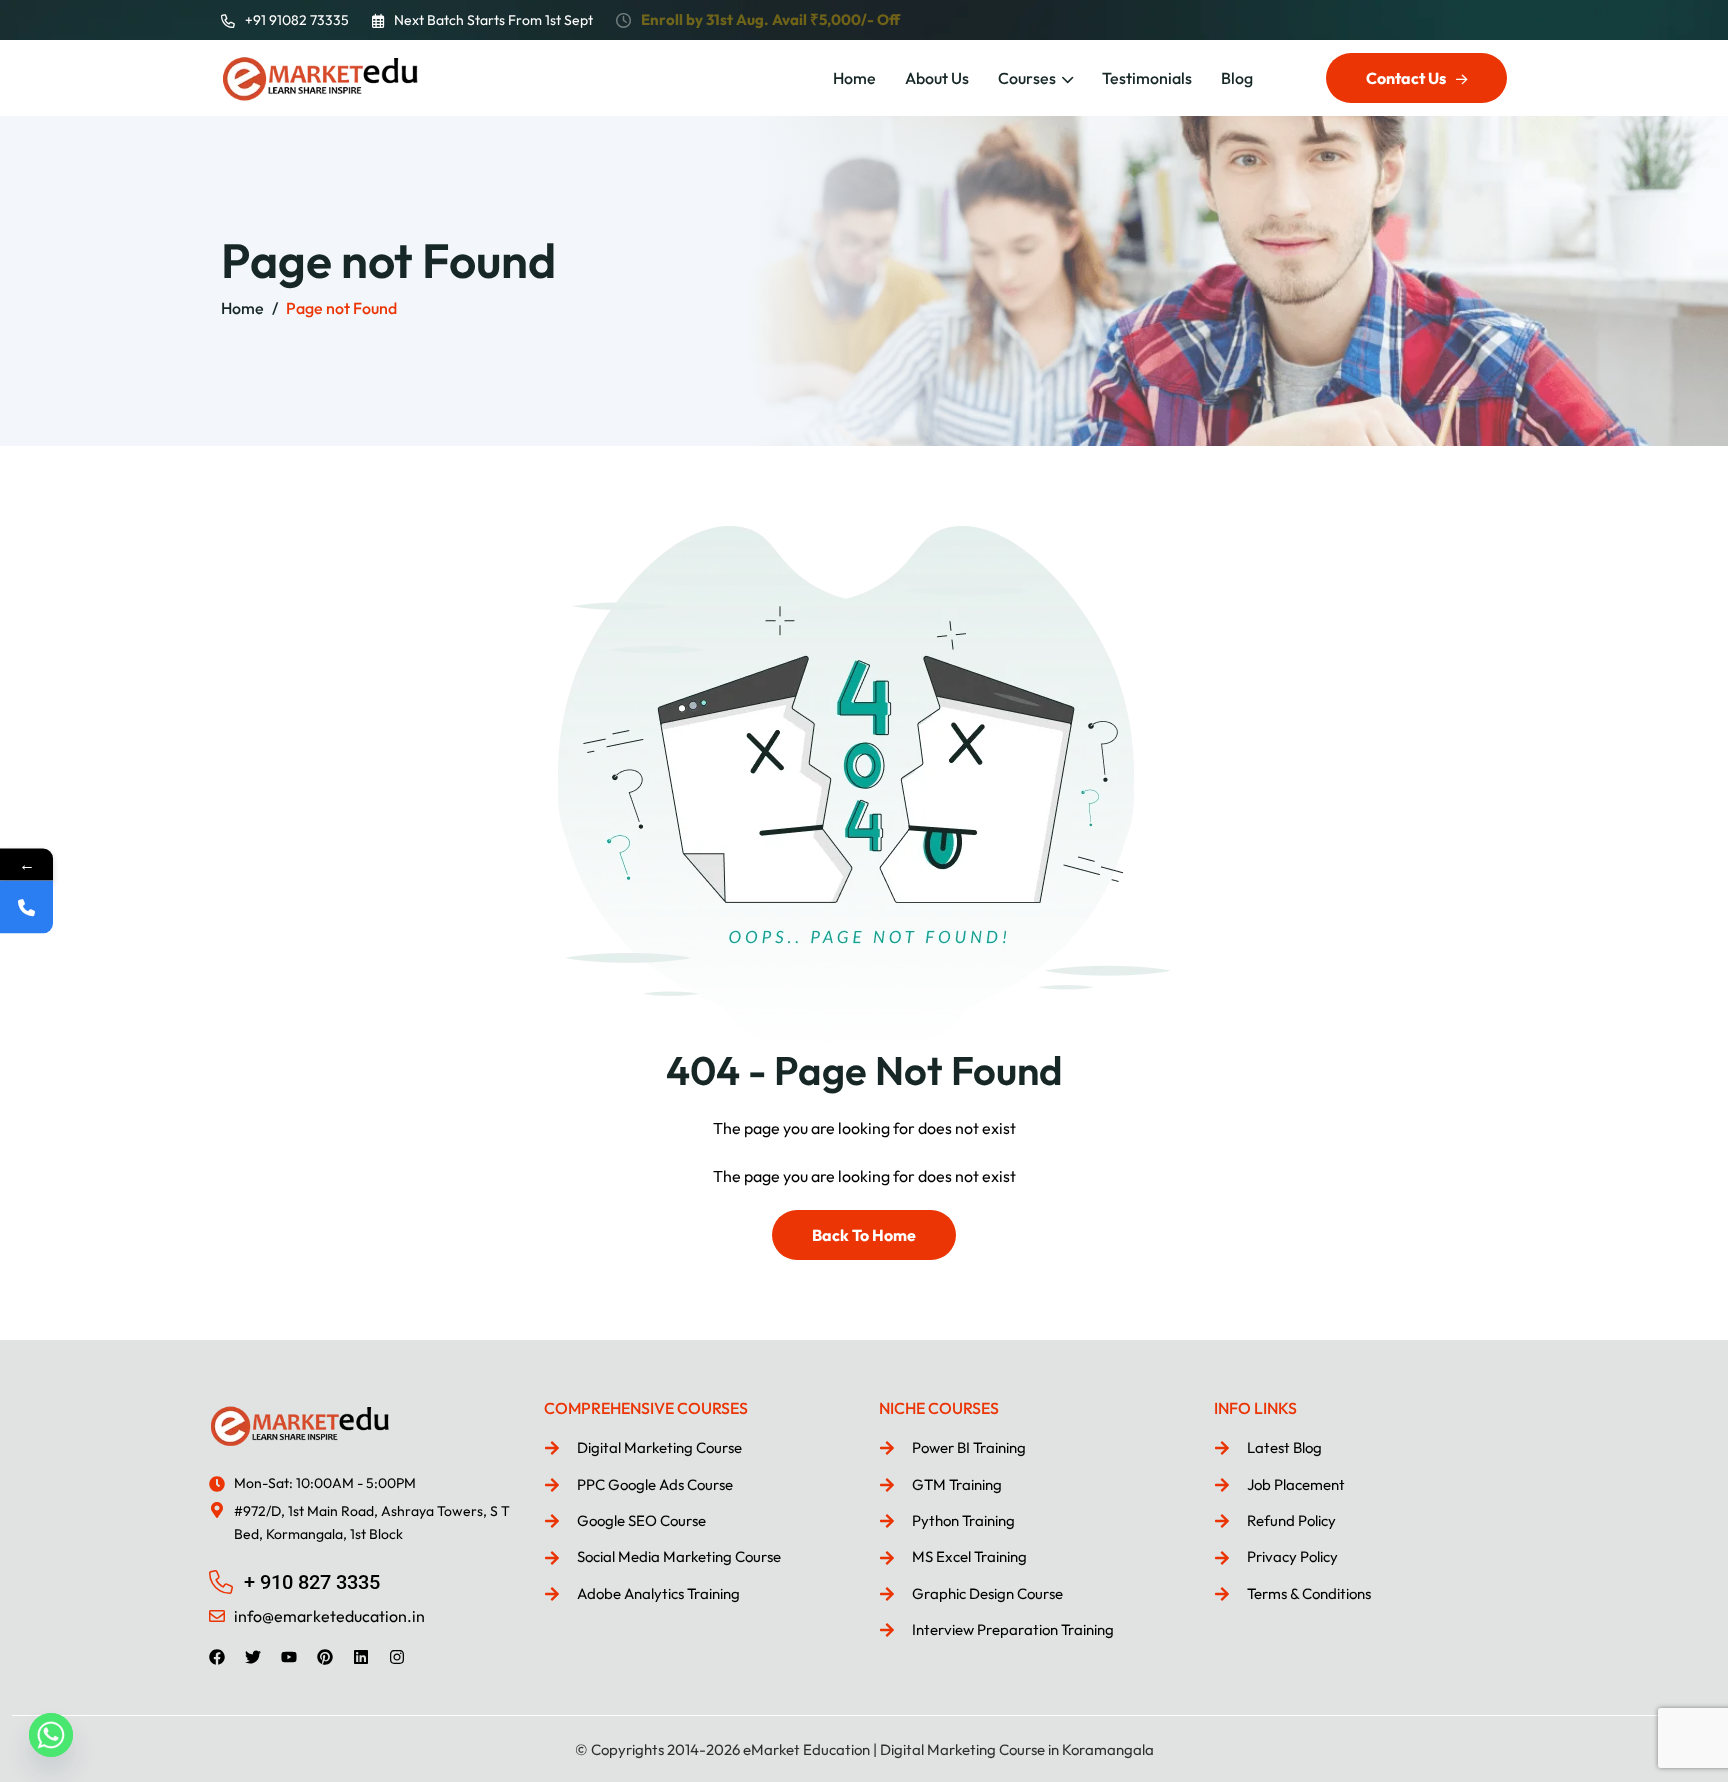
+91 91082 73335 (297, 20)
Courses (1027, 78)
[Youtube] (289, 1657)
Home (854, 78)
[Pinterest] (325, 1657)
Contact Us (1406, 78)
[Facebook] (217, 1657)
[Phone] (26, 907)
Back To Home (864, 1235)
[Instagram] (397, 1657)
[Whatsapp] (51, 1735)
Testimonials (1147, 78)
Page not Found (341, 308)
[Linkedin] (361, 1657)
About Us (937, 78)
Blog (1237, 78)
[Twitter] (253, 1657)
